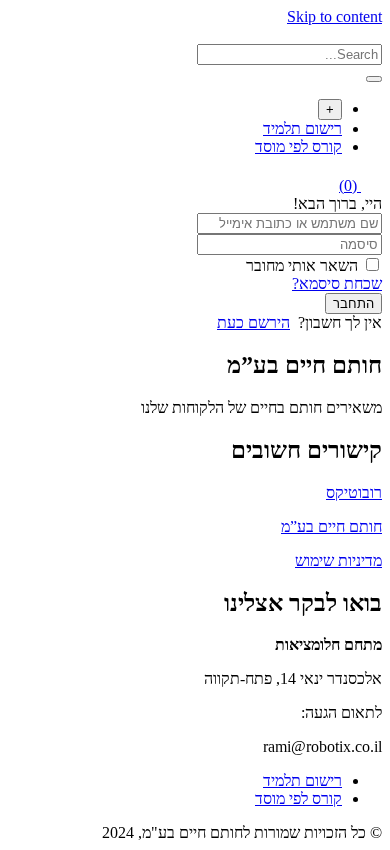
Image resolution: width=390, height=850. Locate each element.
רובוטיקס (354, 492)
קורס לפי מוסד (298, 146)
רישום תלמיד (302, 128)
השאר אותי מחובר (302, 265)
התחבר (353, 303)
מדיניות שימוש (338, 560)
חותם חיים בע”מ (331, 526)
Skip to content (334, 16)
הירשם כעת (253, 322)
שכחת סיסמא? (337, 283)
